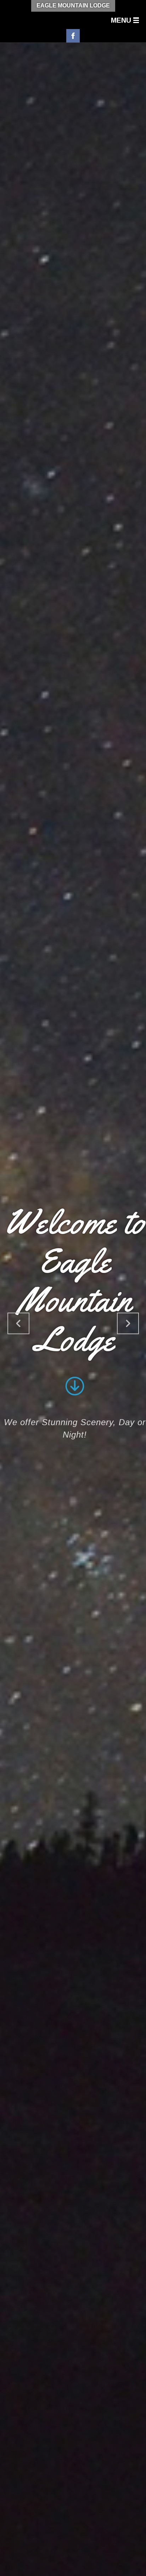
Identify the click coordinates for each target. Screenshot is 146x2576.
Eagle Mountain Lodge (73, 5)
